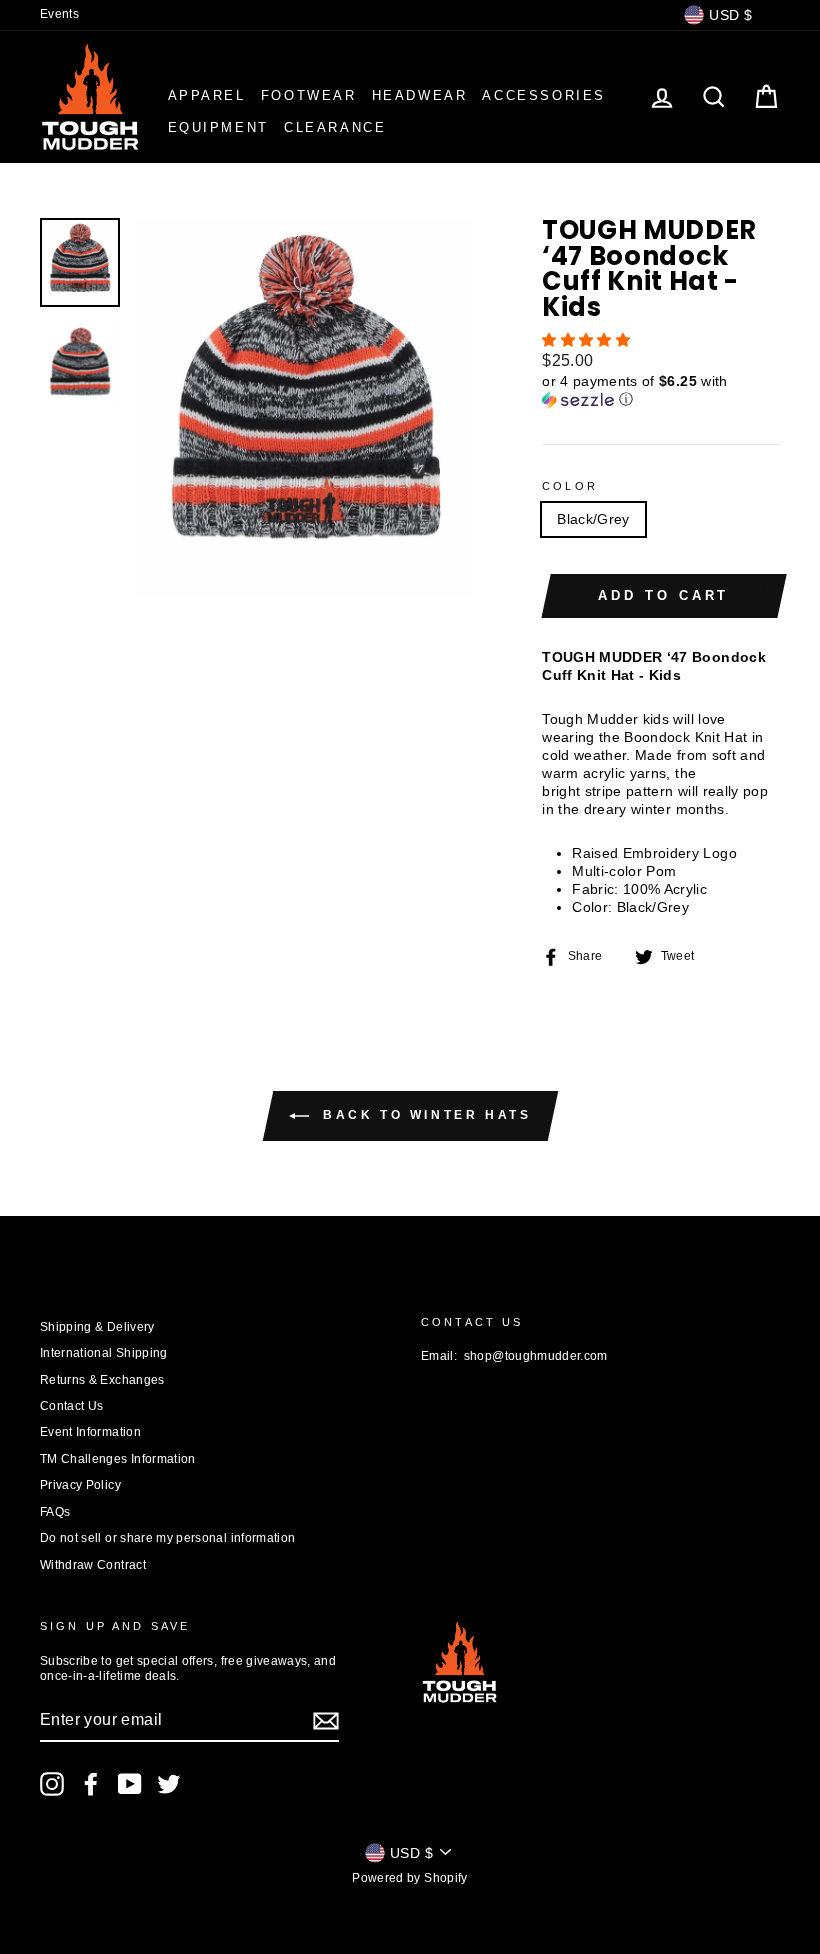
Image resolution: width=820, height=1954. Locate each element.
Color (570, 486)
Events (59, 14)
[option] (305, 407)
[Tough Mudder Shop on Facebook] (91, 1784)
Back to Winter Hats (424, 1115)
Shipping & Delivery (97, 1327)
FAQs (55, 1512)
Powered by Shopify (409, 1878)
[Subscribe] (326, 1721)
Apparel (207, 95)
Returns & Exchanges (102, 1380)
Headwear (420, 95)
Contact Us (72, 1406)
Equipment (218, 127)
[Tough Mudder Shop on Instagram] (52, 1784)
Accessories (544, 95)
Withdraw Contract (93, 1565)
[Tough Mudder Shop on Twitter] (169, 1784)
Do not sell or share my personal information (167, 1538)
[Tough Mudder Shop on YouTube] (130, 1784)
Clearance (335, 127)
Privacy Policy (80, 1485)
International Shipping (104, 1353)
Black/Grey (593, 519)
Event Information (90, 1432)
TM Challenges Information (118, 1459)
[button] (588, 340)
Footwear (309, 95)
